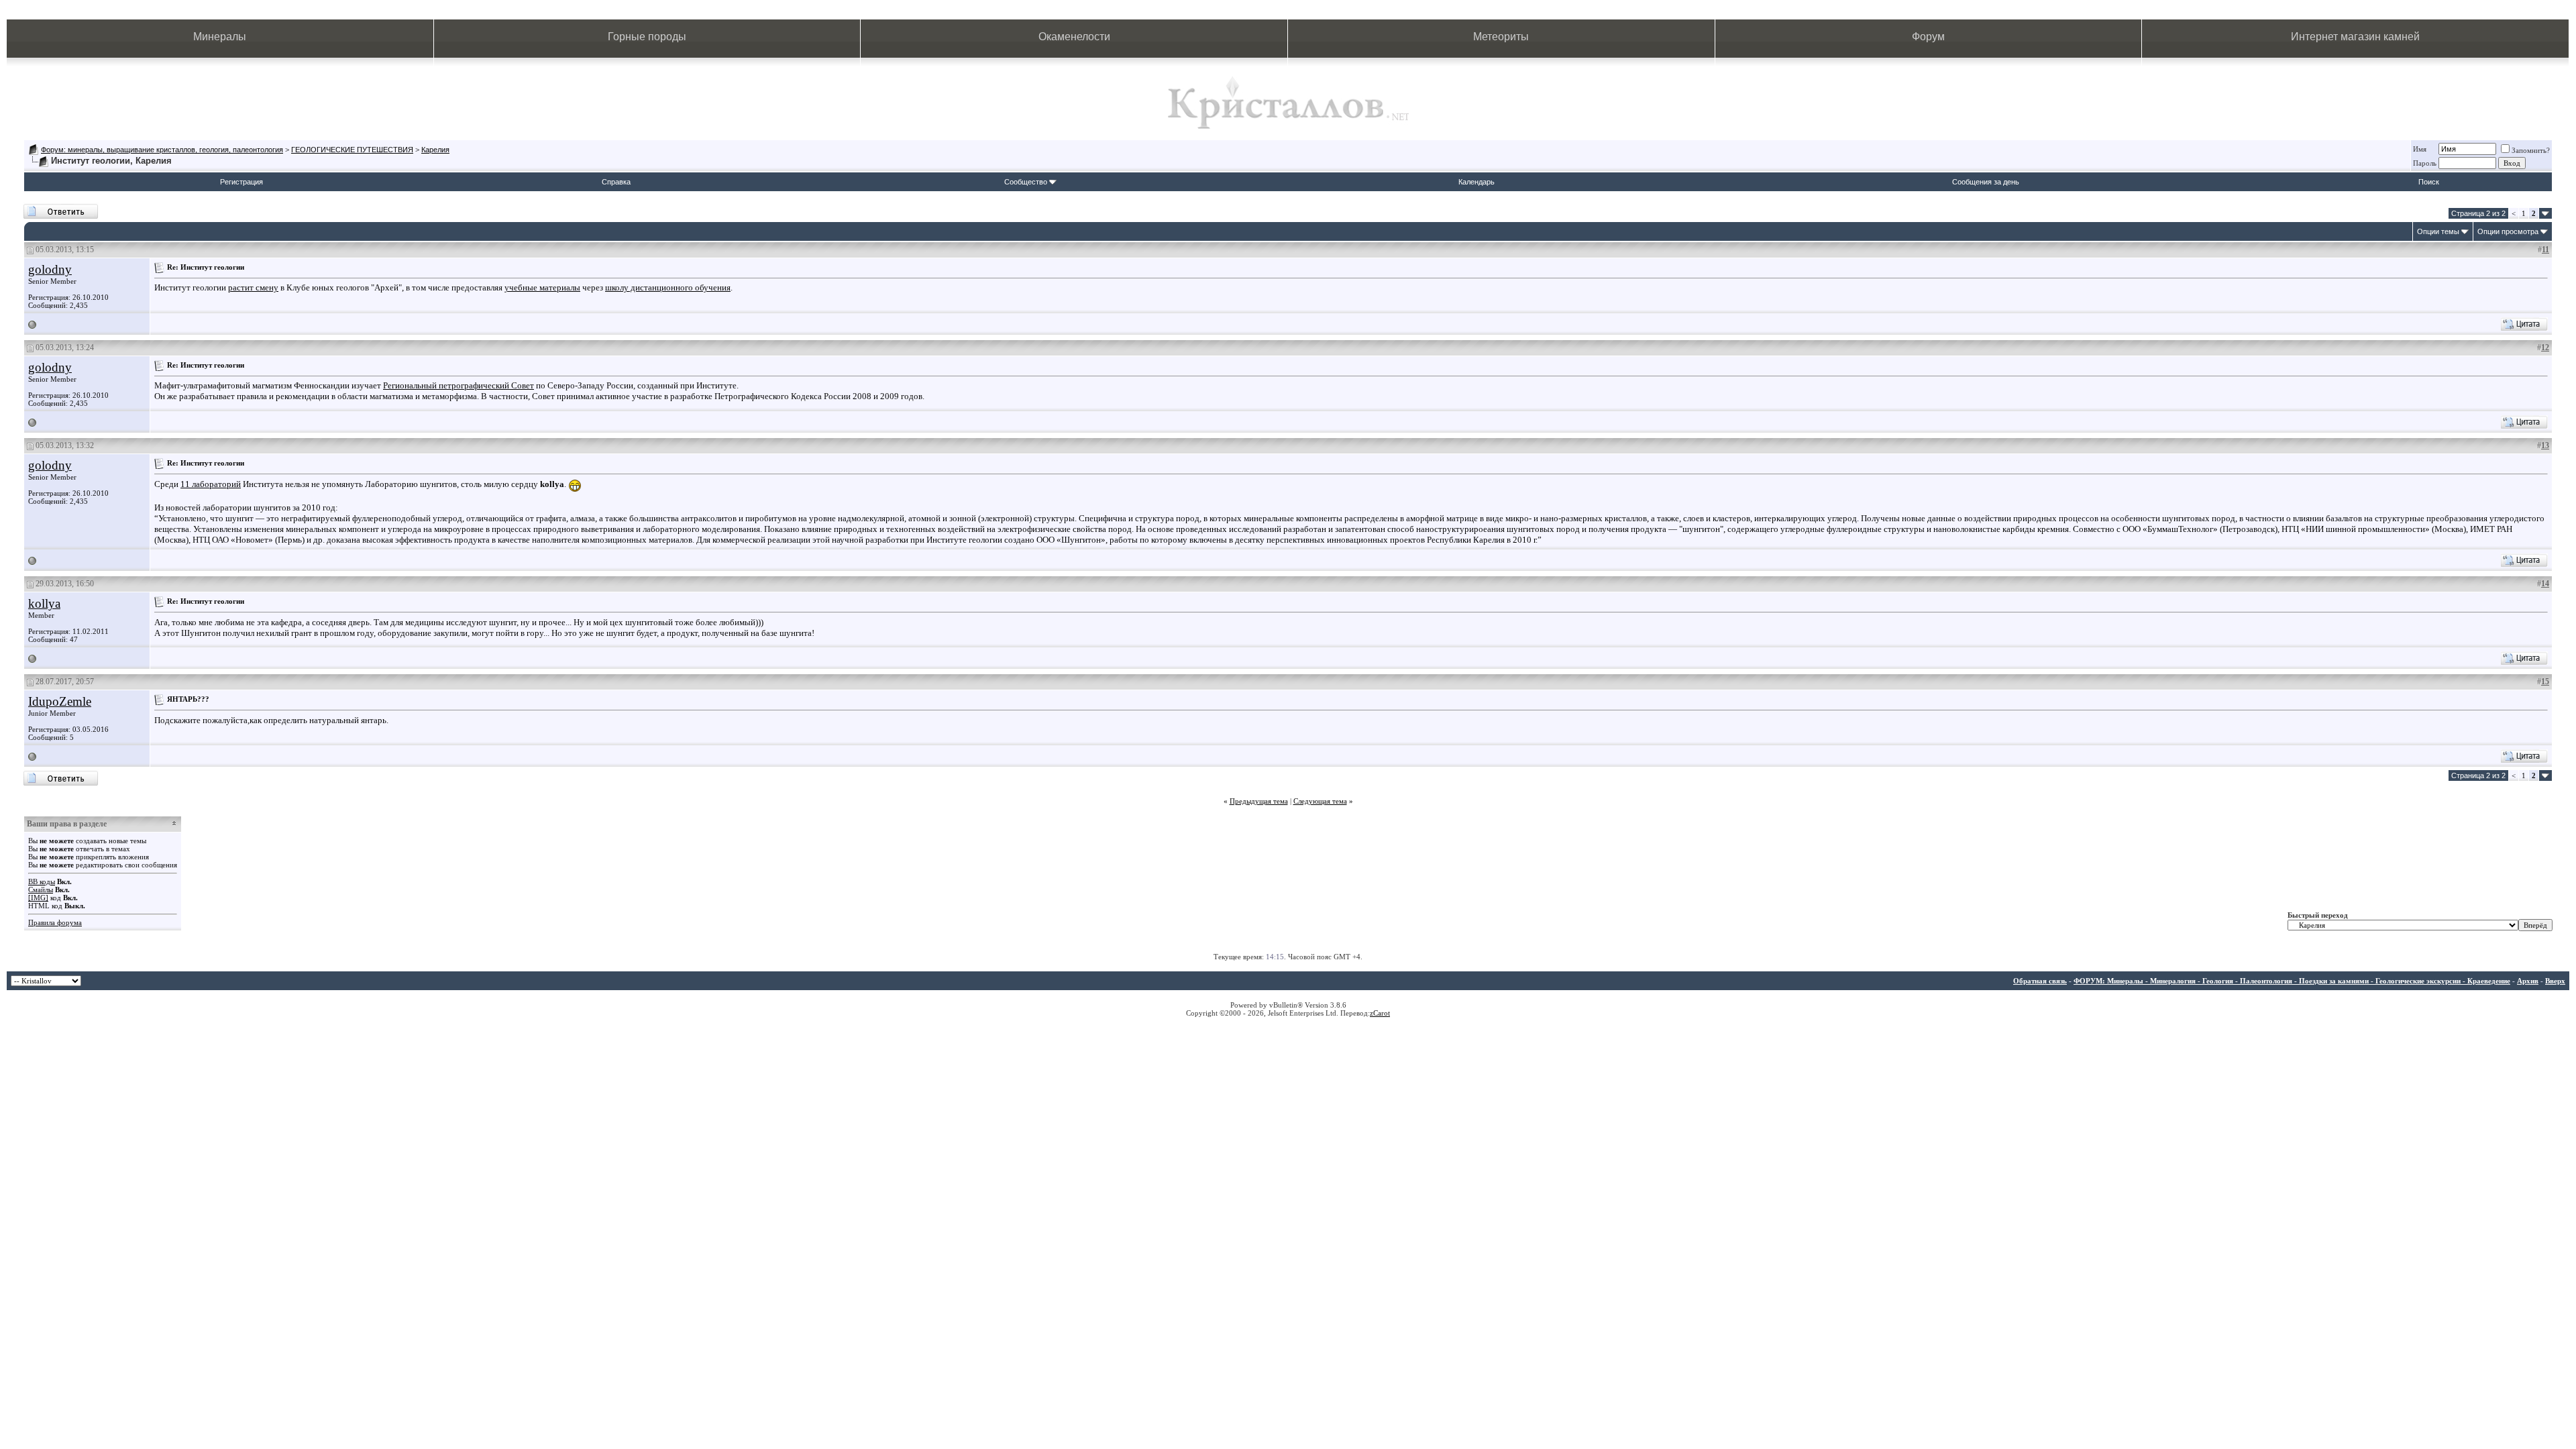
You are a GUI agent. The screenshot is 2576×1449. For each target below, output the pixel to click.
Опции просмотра (2508, 231)
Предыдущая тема (1259, 801)
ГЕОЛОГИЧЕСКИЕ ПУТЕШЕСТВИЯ (352, 150)
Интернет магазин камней (2355, 37)
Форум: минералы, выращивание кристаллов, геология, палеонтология (162, 150)
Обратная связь (2040, 981)
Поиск (2429, 182)
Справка (616, 182)
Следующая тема (1320, 801)
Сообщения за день (1986, 182)
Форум (1928, 37)
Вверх (2555, 981)
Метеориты (1501, 37)
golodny (50, 269)
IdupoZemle (60, 701)
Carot (1382, 1013)
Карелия (435, 150)
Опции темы (2438, 231)
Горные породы (647, 37)
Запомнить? (2531, 150)
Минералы (220, 37)
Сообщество (1026, 182)
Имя (2420, 149)
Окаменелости (1074, 37)
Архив (2528, 981)
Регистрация (241, 182)
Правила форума (55, 922)
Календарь (1477, 182)
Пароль (2425, 163)
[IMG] (38, 898)
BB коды (42, 881)
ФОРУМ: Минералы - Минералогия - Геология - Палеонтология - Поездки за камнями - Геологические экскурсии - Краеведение (2292, 981)
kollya (44, 603)
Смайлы (41, 890)
